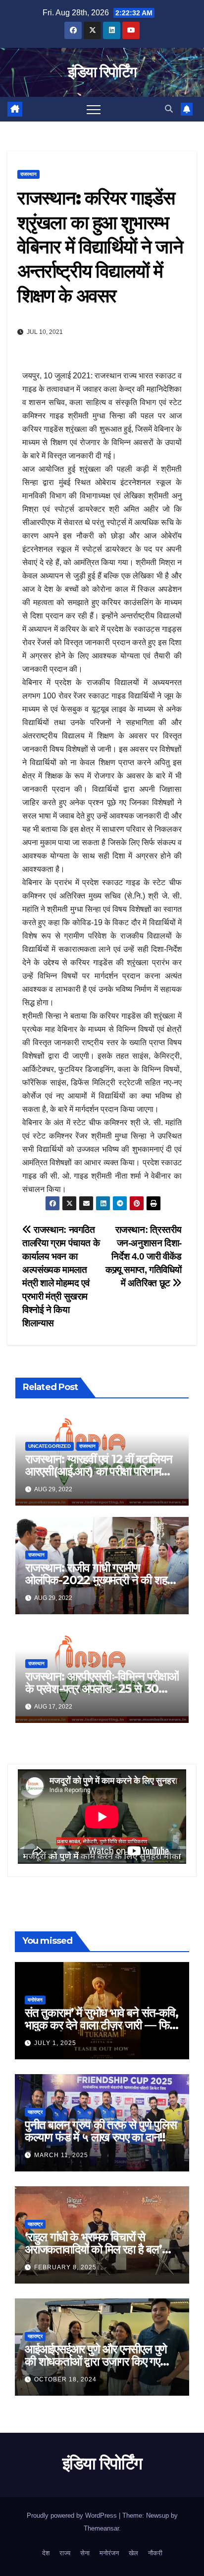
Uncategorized (50, 1446)
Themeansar (101, 2528)
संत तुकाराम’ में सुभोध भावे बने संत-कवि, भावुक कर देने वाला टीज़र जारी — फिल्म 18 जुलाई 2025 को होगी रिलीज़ (102, 2025)
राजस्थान (28, 174)
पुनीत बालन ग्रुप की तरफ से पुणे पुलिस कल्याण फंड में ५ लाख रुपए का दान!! (101, 2131)
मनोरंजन (35, 2000)
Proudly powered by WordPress (73, 2515)
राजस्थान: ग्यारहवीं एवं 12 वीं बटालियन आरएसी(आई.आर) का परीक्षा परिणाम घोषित (99, 1471)
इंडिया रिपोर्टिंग (102, 72)
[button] (169, 109)
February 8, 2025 (65, 2267)
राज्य (65, 2553)
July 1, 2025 (55, 2043)
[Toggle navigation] (94, 109)
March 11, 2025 (61, 2155)
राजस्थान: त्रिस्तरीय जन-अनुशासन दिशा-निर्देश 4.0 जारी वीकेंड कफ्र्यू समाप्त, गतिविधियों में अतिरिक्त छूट (144, 1256)
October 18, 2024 (65, 2379)
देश (46, 2553)
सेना (85, 2553)
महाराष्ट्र (35, 2112)
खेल (133, 2553)
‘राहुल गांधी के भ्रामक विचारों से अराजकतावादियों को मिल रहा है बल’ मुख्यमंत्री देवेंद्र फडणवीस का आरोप (93, 2249)
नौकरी (155, 2553)
